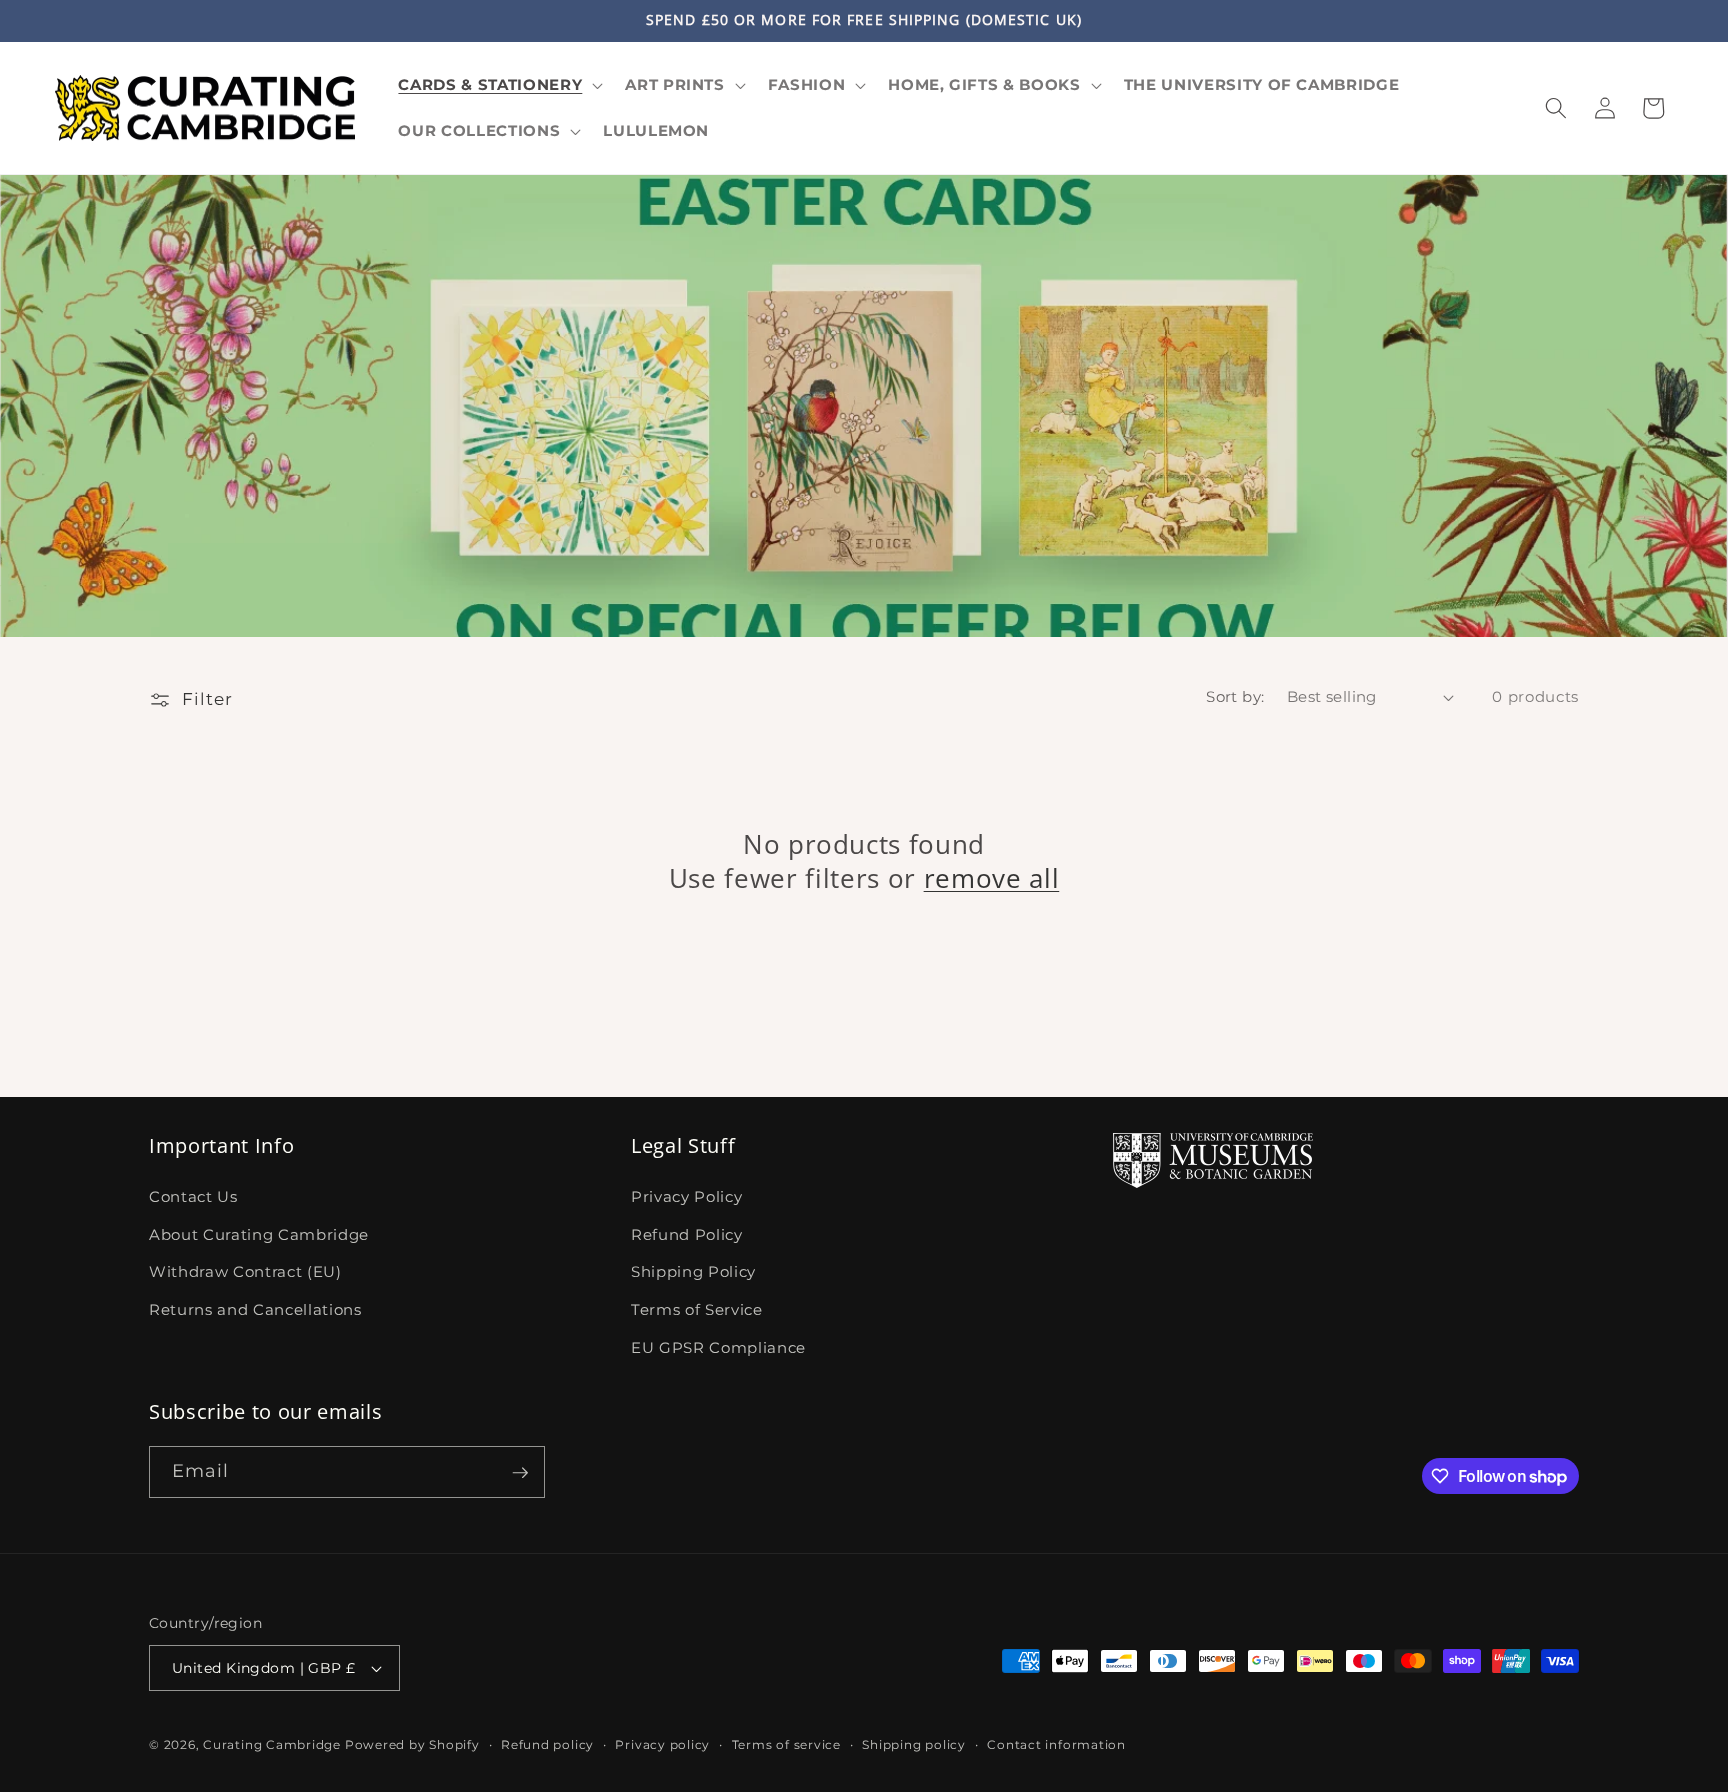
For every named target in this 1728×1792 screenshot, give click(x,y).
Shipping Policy (693, 1271)
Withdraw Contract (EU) (245, 1271)
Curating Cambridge (272, 1744)
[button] (498, 85)
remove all (992, 878)
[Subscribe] (520, 1473)
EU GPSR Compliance (718, 1346)
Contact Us (193, 1196)
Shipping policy (914, 1744)
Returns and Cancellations (255, 1308)
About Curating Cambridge (259, 1233)
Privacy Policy (686, 1196)
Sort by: (1235, 696)
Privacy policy (662, 1744)
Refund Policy (687, 1233)
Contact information (1056, 1744)
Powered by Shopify (412, 1744)
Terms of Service (697, 1308)
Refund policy (547, 1744)
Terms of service (786, 1744)
